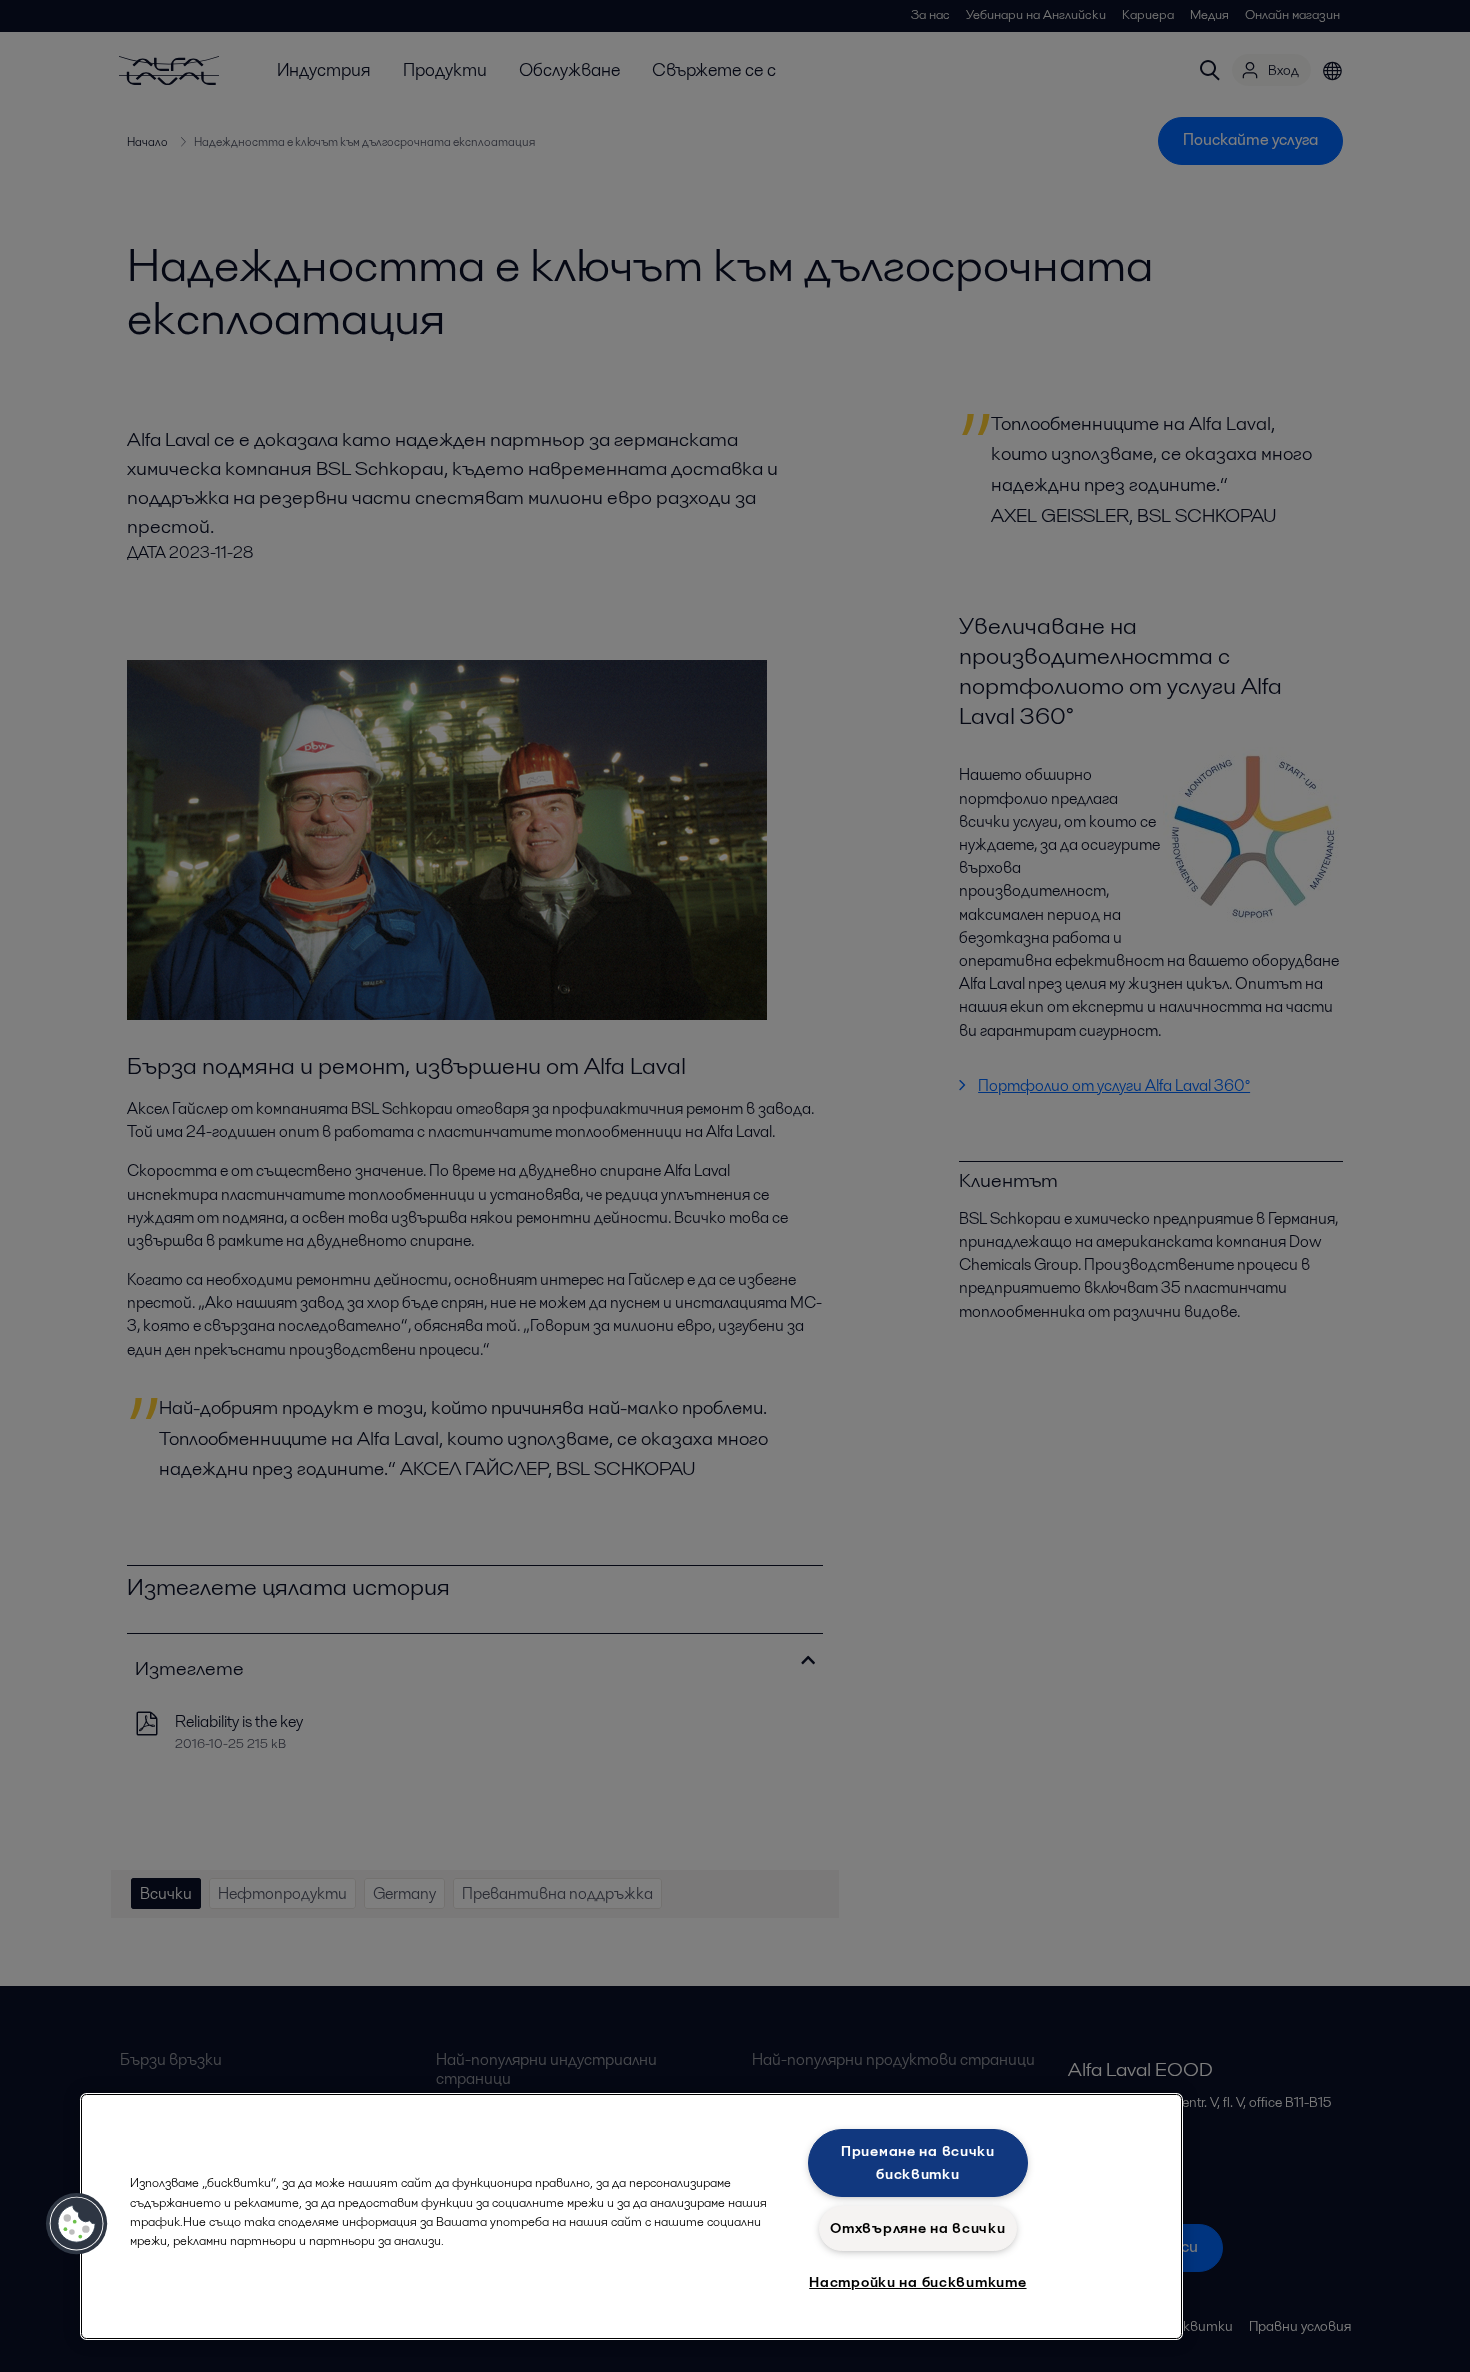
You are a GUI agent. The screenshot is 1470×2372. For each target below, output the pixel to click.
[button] (77, 2224)
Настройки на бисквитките (917, 2282)
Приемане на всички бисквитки (918, 2162)
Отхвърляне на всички (917, 2228)
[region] (631, 2216)
